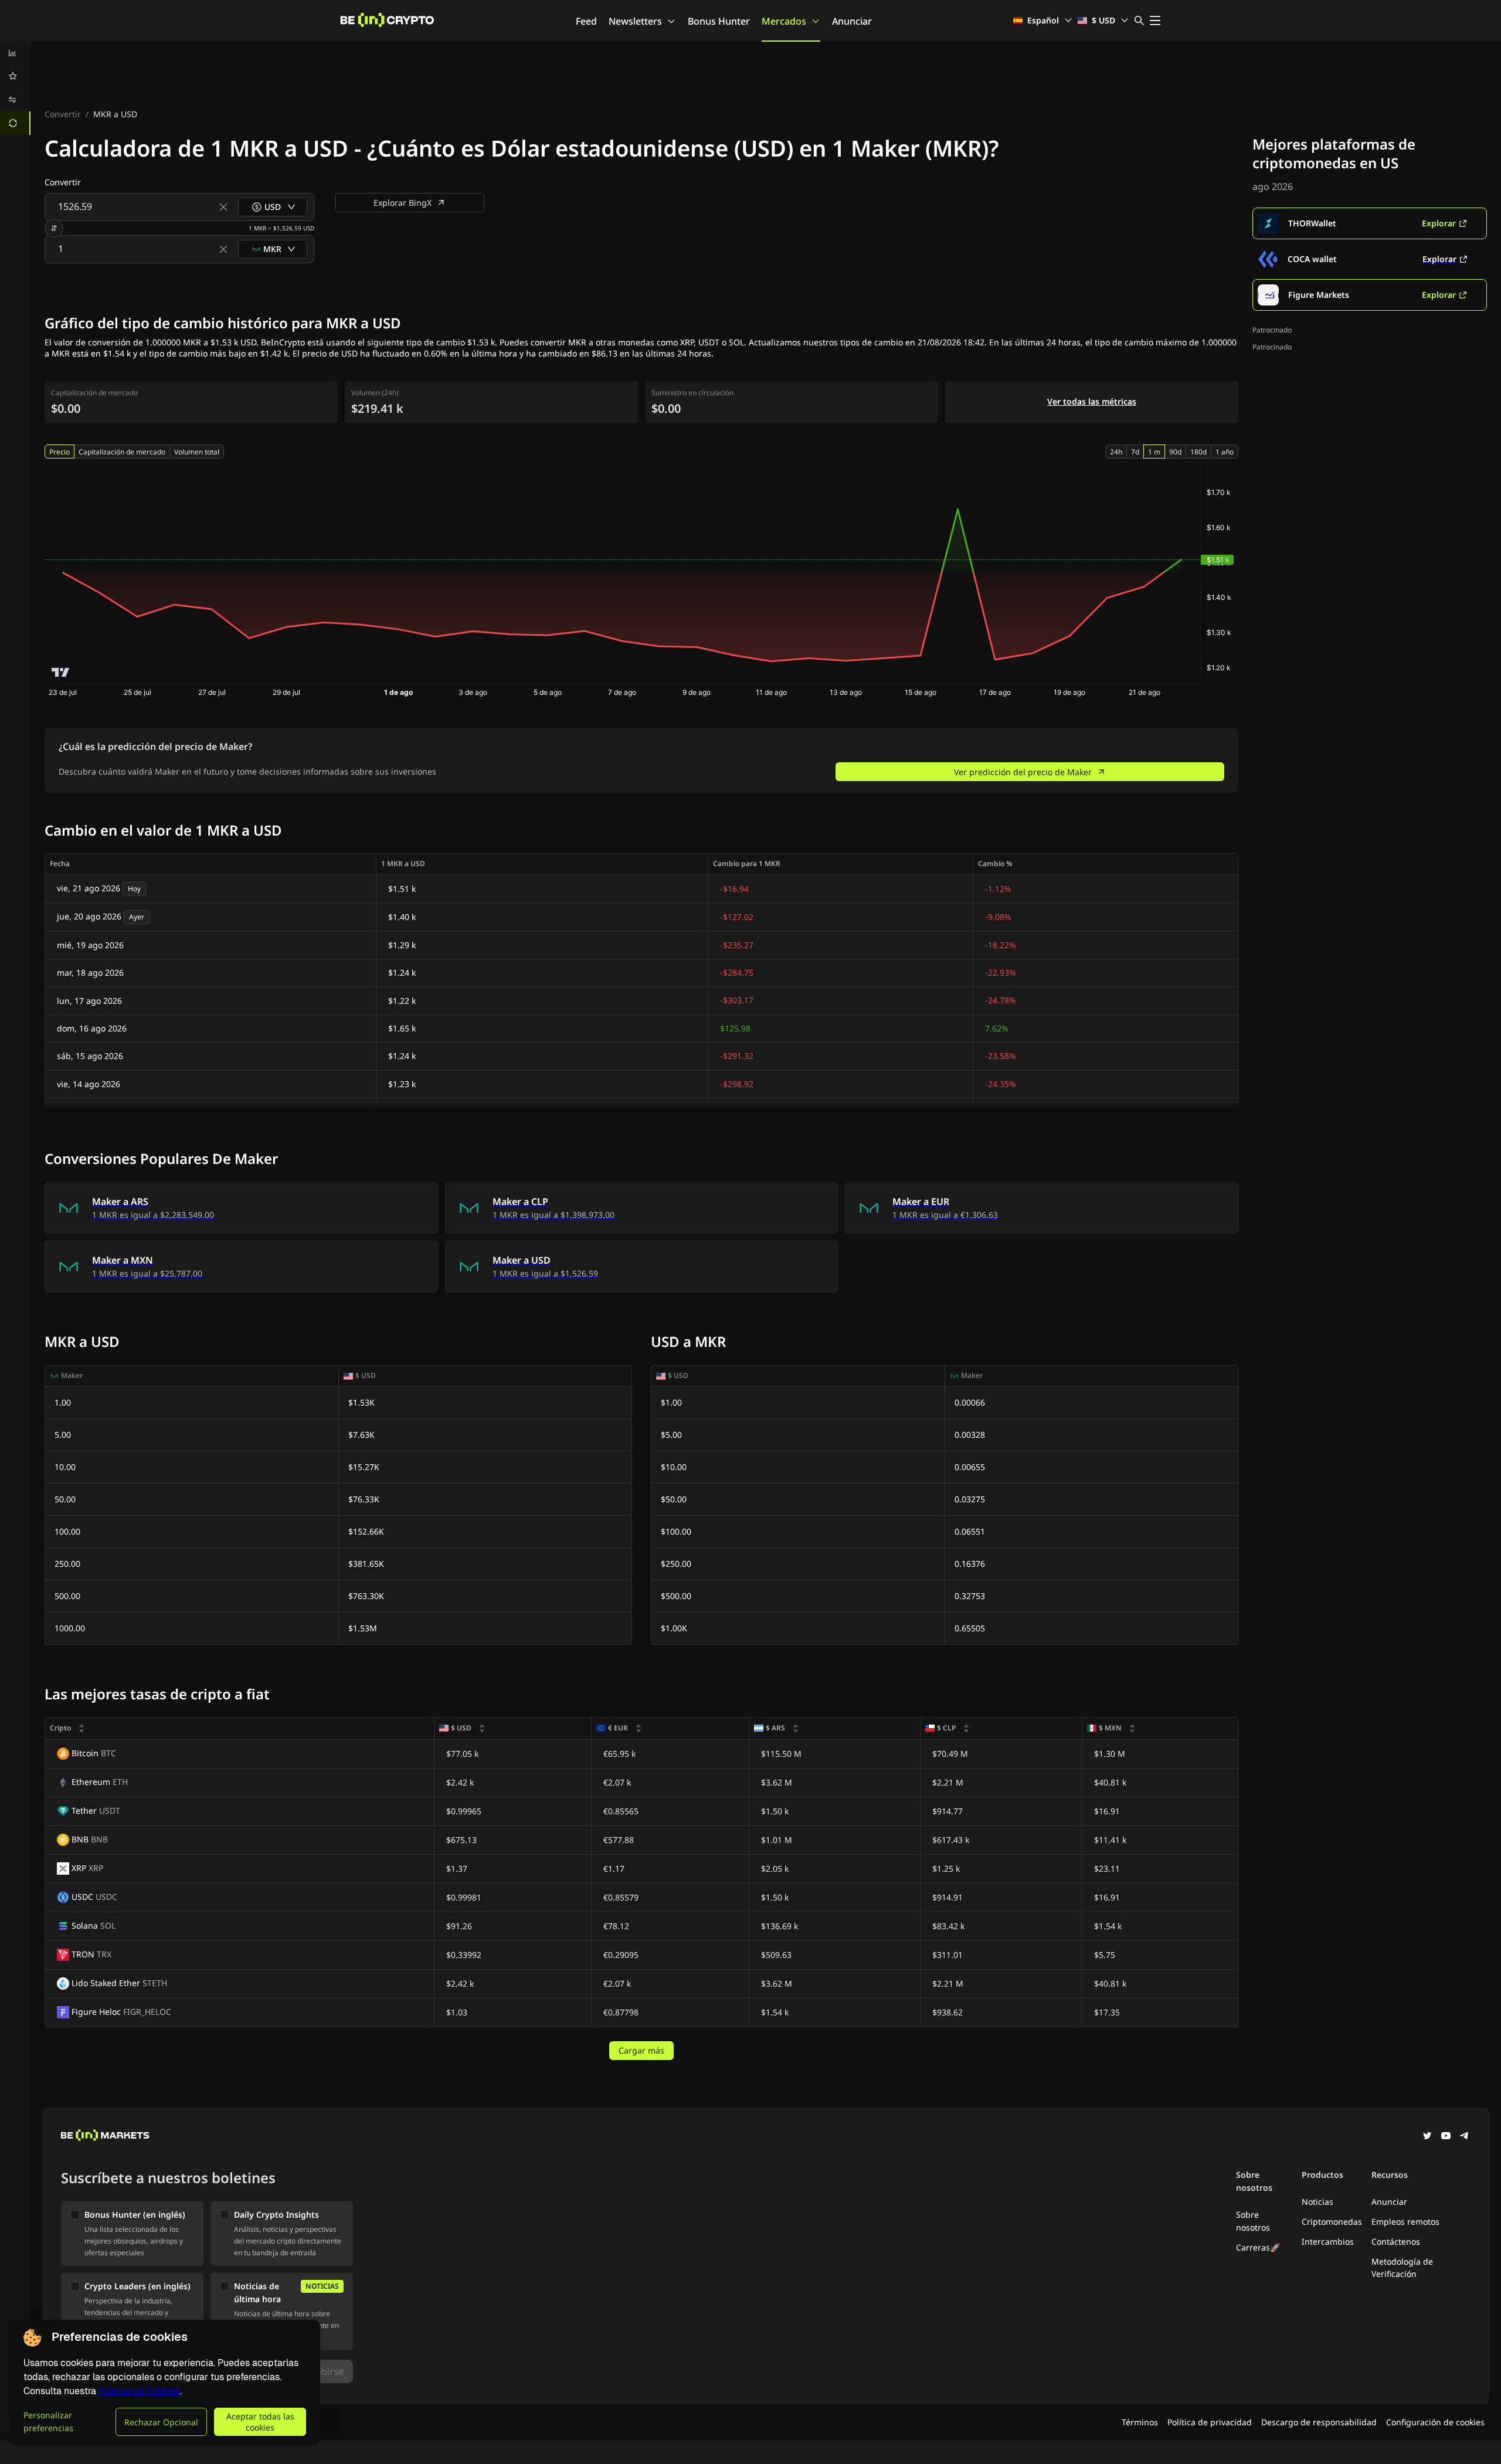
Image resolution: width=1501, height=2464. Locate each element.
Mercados (784, 21)
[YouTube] (1446, 2137)
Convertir (63, 114)
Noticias (1317, 2202)
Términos (1140, 2422)
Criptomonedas (1332, 2222)
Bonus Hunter (719, 21)
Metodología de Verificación (1402, 2268)
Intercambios (1328, 2241)
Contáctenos (1396, 2241)
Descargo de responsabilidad (1319, 2422)
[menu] (15, 88)
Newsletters (635, 21)
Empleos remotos (1405, 2222)
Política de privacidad (1210, 2422)
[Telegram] (1465, 2137)
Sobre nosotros (1253, 2221)
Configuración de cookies (1435, 2422)
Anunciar (852, 21)
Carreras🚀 (1258, 2247)
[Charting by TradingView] (61, 672)
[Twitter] (1427, 2137)
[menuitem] (15, 53)
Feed (586, 21)
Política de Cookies (139, 2391)
